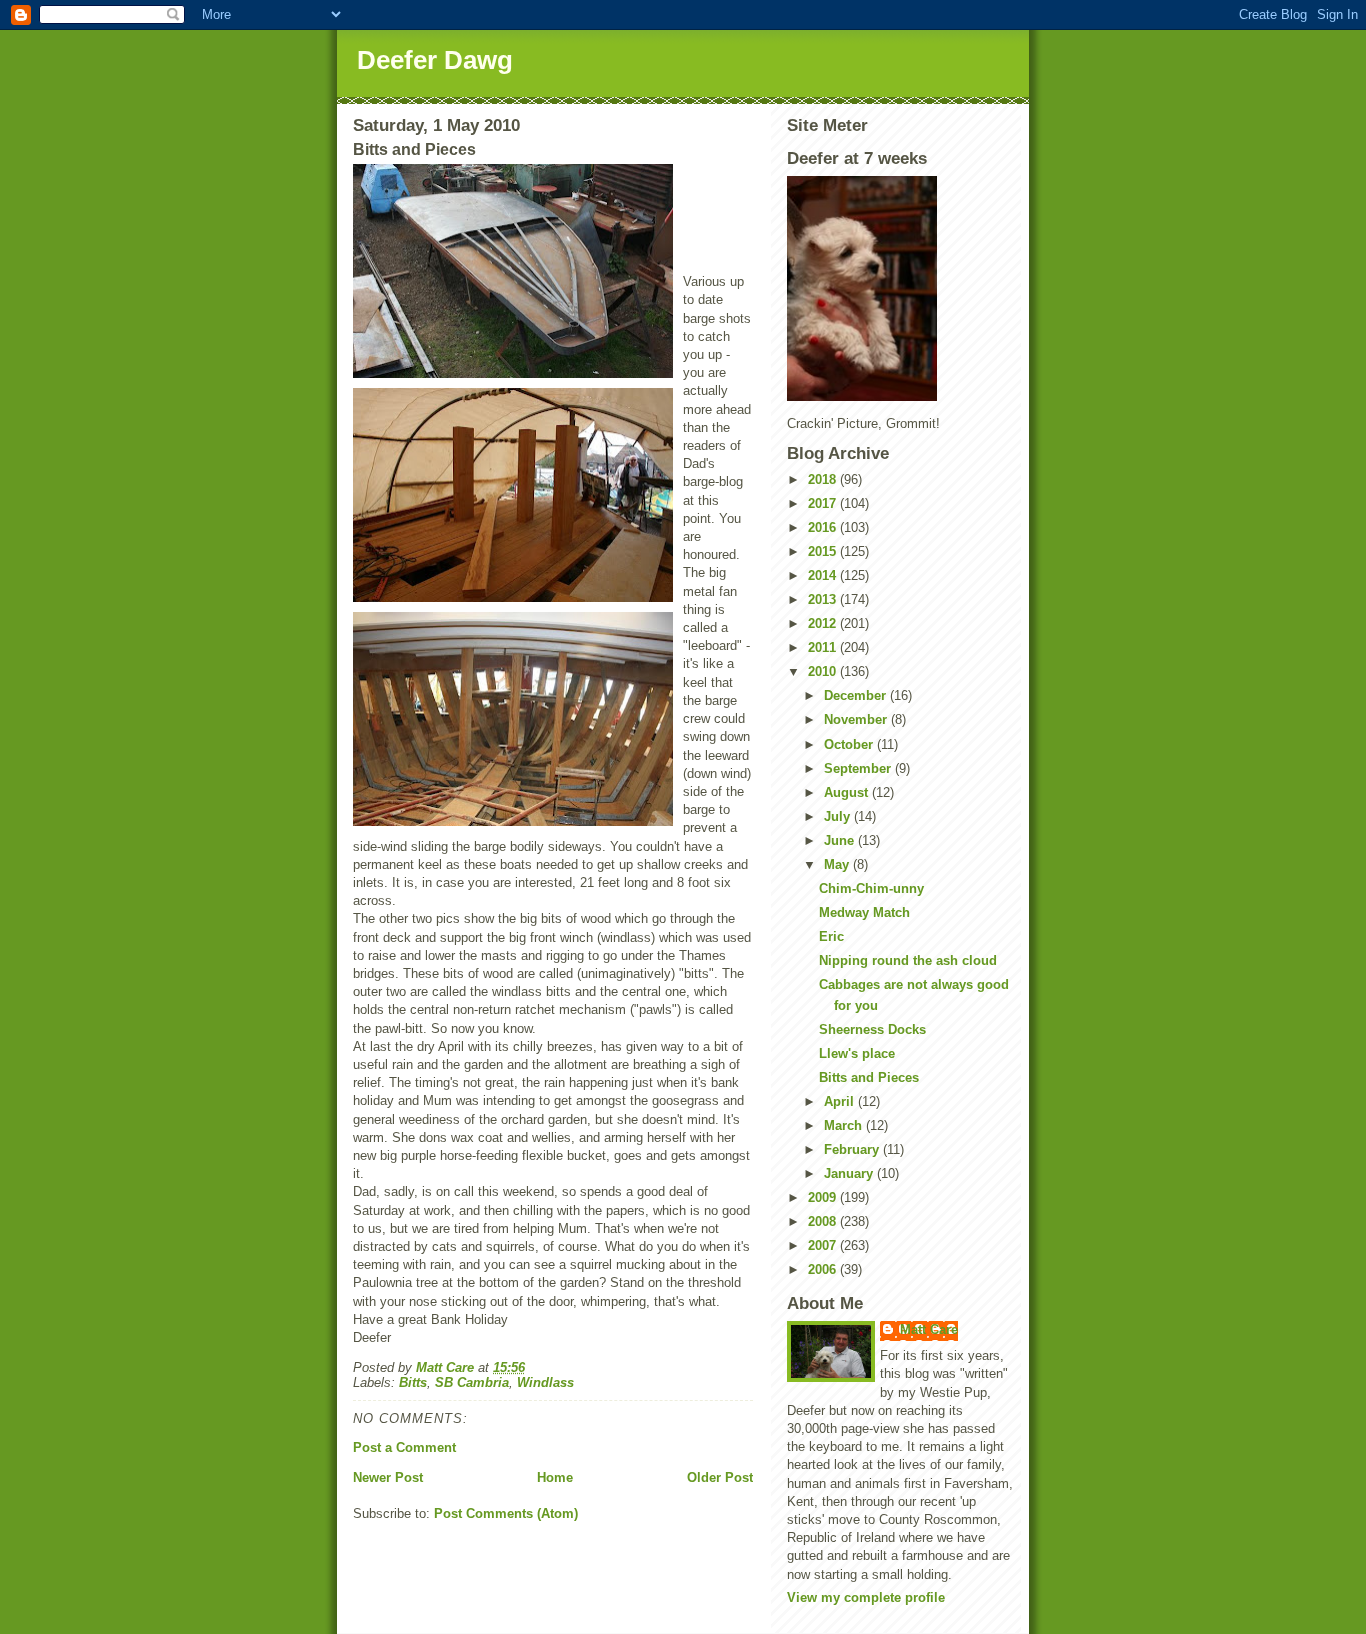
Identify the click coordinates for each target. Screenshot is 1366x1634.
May (838, 864)
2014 (824, 575)
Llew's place (857, 1053)
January (850, 1173)
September (859, 768)
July (839, 816)
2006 (824, 1269)
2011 (824, 647)
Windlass (545, 1382)
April (841, 1101)
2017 (824, 503)
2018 (824, 479)
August (848, 792)
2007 (824, 1245)
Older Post (720, 1477)
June (841, 840)
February (853, 1149)
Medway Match (864, 912)
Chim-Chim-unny (871, 888)
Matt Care (929, 1329)
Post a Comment (404, 1447)
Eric (831, 936)
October (850, 744)
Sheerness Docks (872, 1029)
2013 (824, 599)
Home (555, 1477)
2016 (824, 527)
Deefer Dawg (435, 60)
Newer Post (388, 1477)
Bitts (413, 1382)
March (845, 1125)
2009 (824, 1197)
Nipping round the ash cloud (908, 960)
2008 (824, 1221)
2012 (824, 623)
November (857, 719)
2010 (824, 671)
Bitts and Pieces (869, 1077)
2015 (824, 551)
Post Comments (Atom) (506, 1513)
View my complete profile (866, 1597)
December (857, 695)
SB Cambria (472, 1382)
